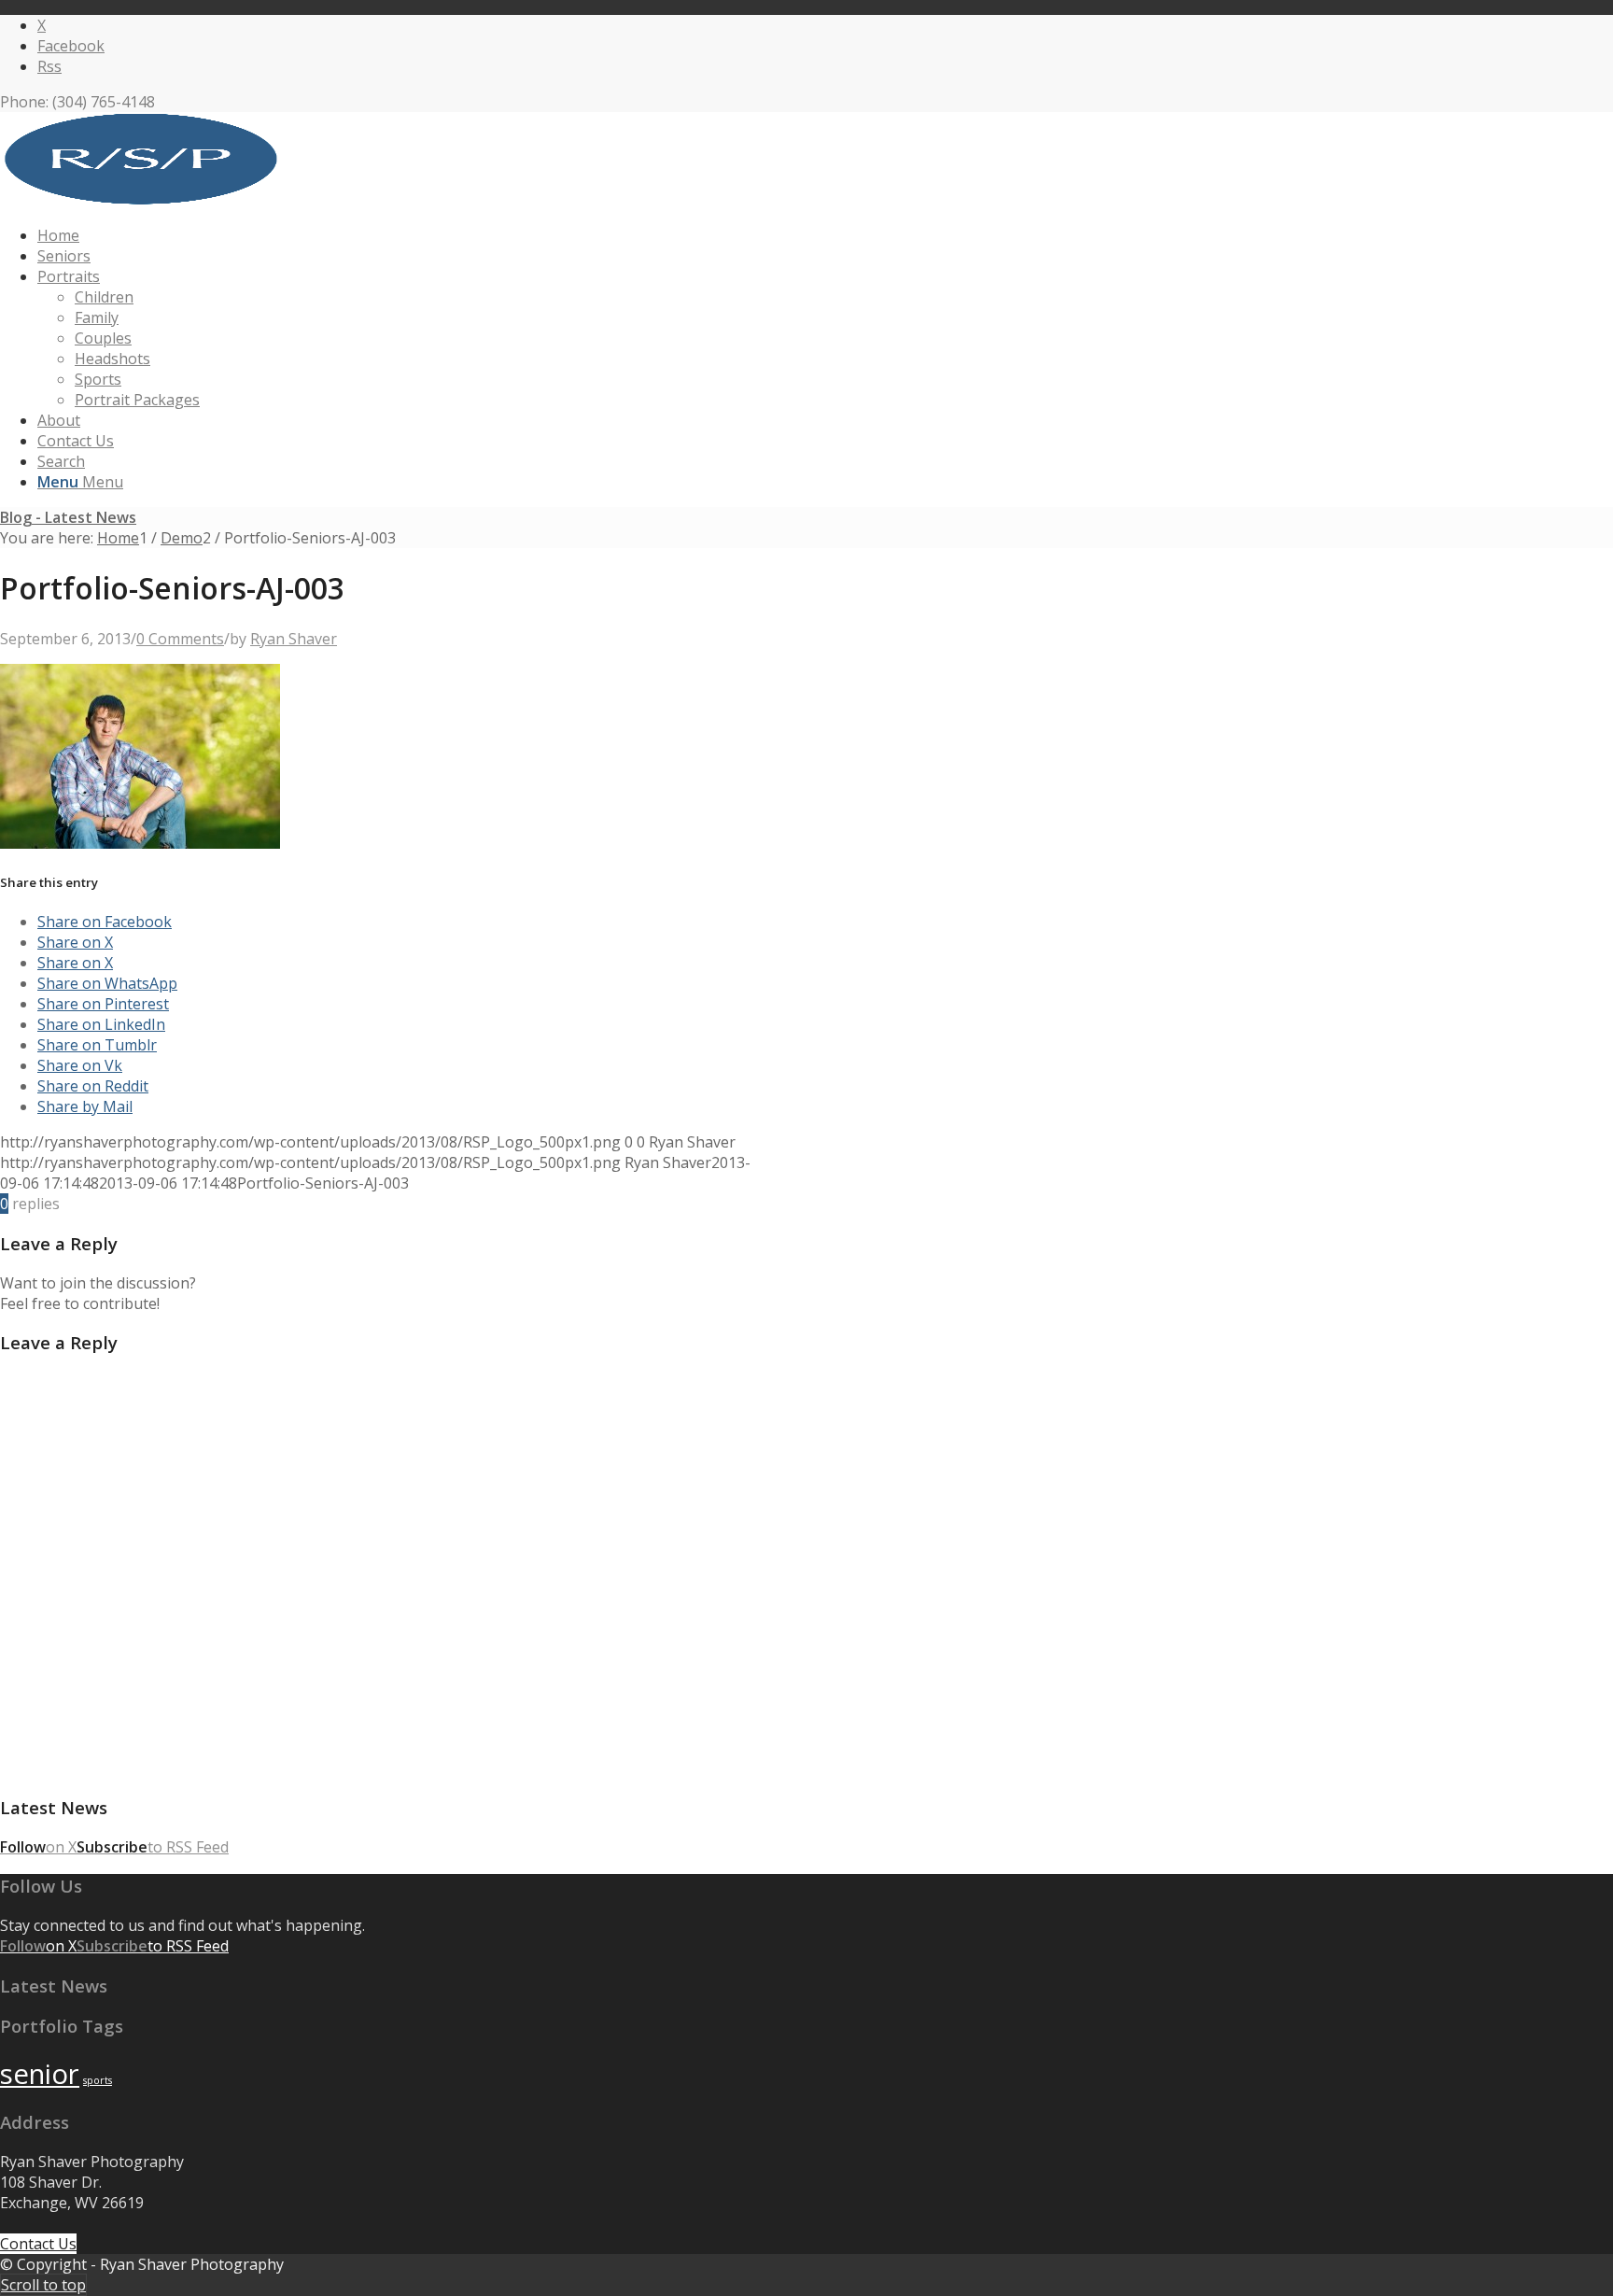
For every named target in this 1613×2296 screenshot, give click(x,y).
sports (98, 2080)
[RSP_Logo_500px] (140, 200)
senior (40, 2074)
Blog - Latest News (68, 517)
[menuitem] (546, 235)
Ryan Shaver (294, 639)
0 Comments (180, 639)
